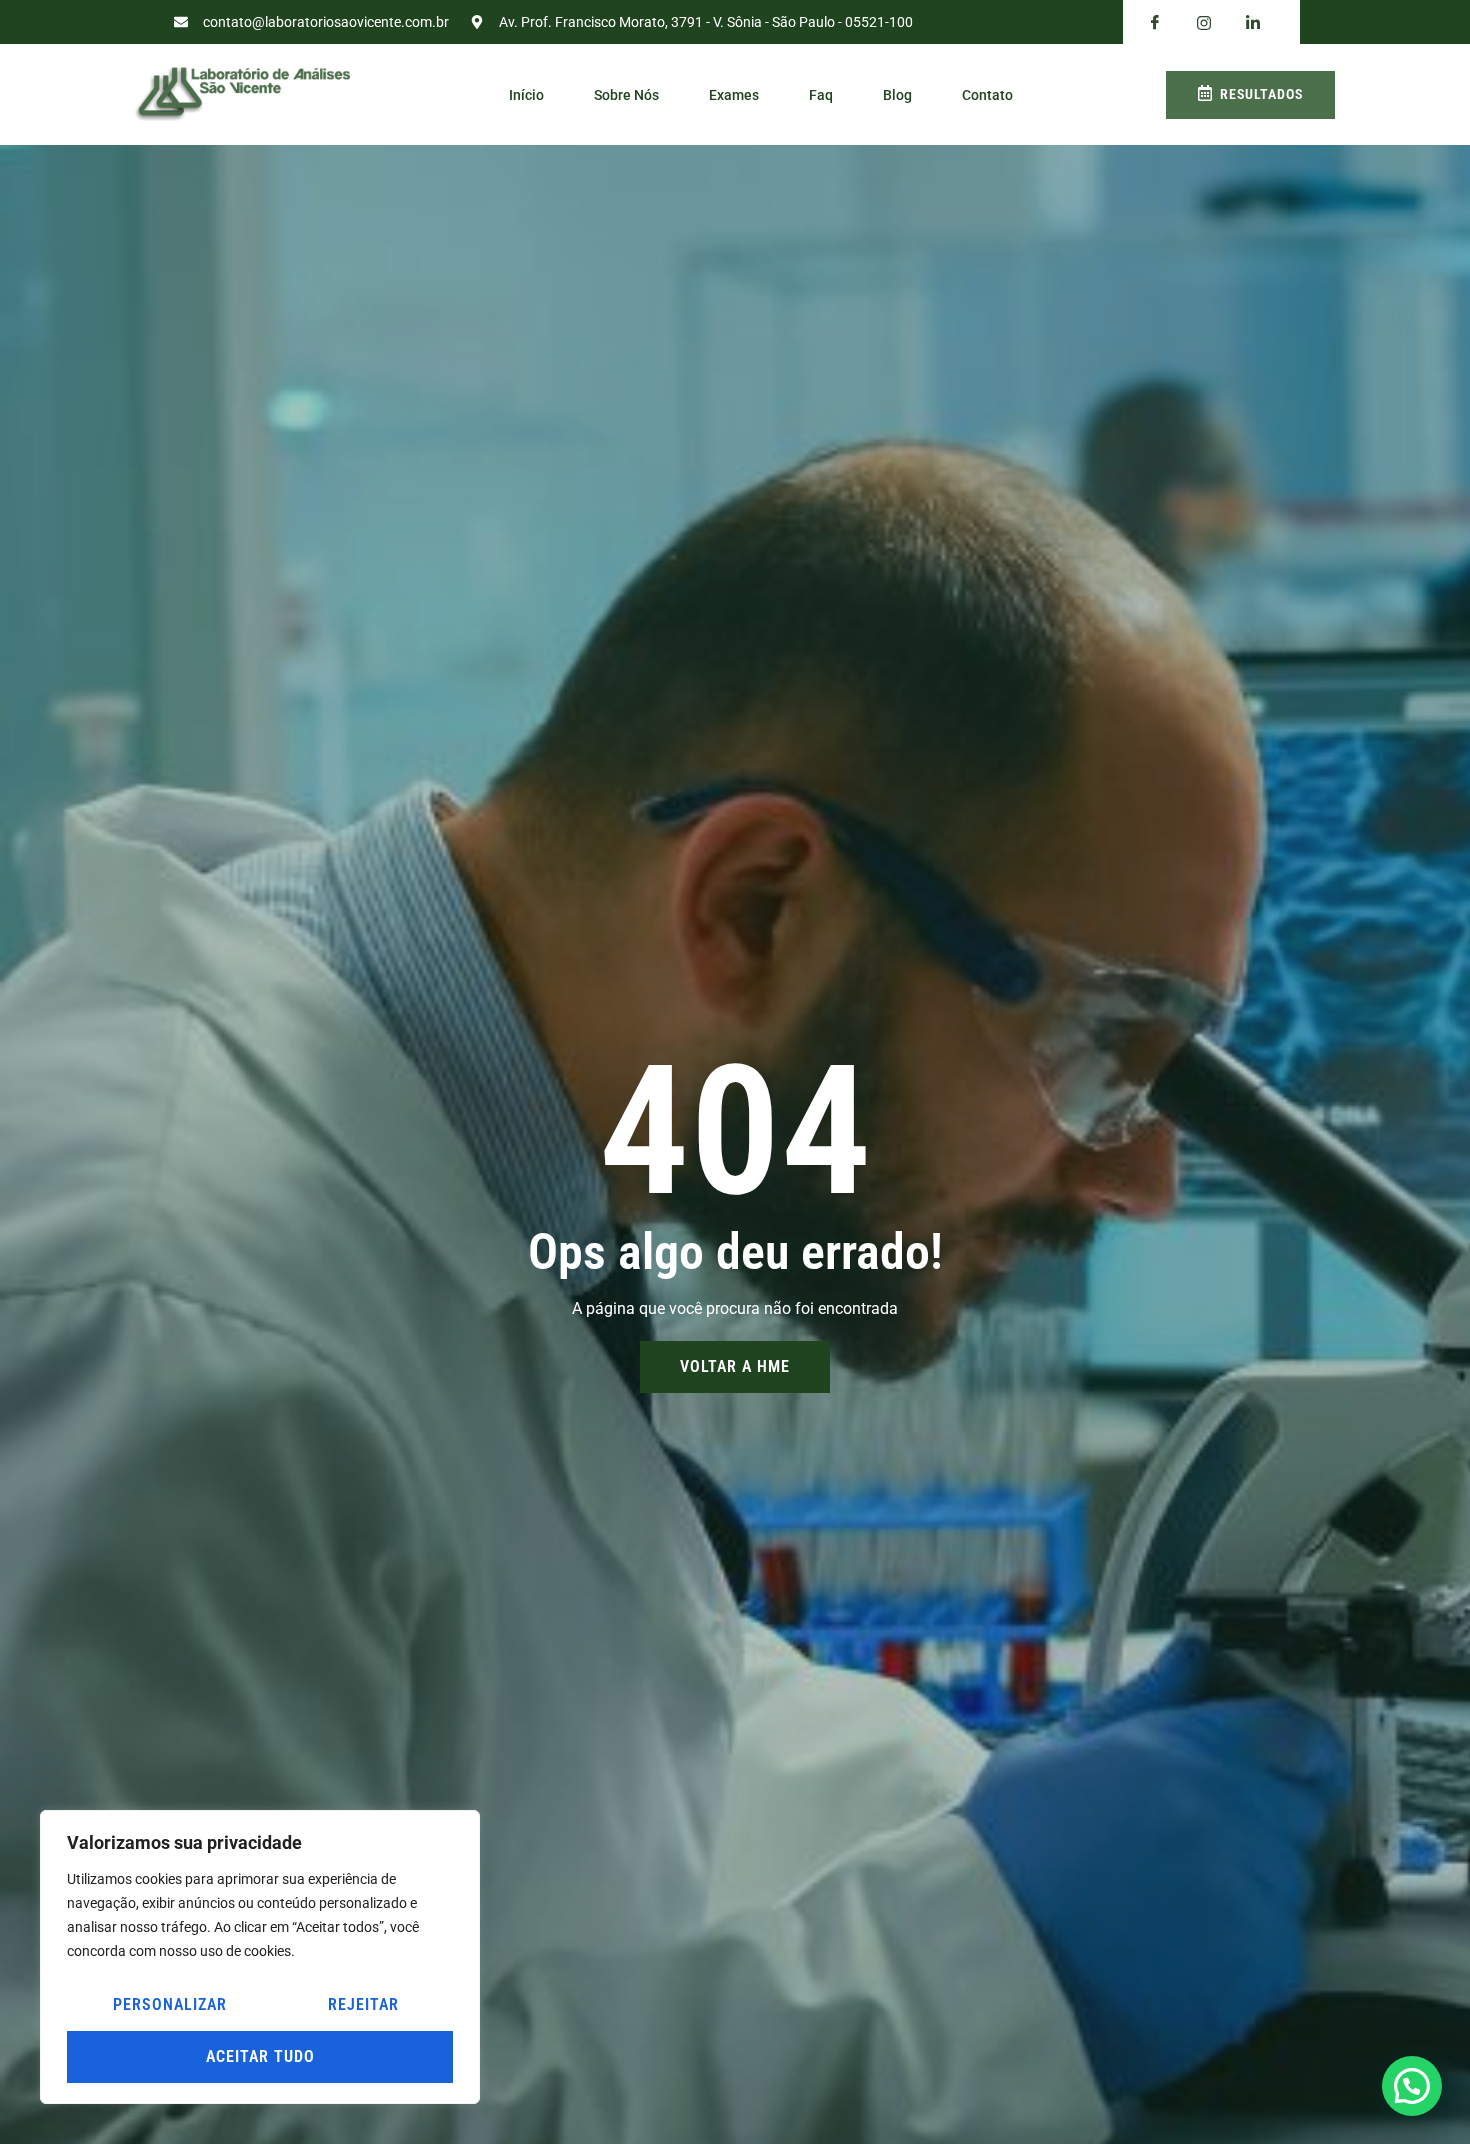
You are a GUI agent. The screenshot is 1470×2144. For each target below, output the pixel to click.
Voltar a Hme (735, 1366)
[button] (1412, 2086)
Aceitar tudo (260, 2056)
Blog (897, 95)
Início (526, 95)
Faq (821, 95)
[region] (260, 1957)
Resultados (1261, 94)
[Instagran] (1204, 22)
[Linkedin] (1253, 23)
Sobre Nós (626, 95)
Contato (987, 95)
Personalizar (170, 2004)
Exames (734, 95)
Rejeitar (363, 2004)
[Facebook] (1155, 23)
